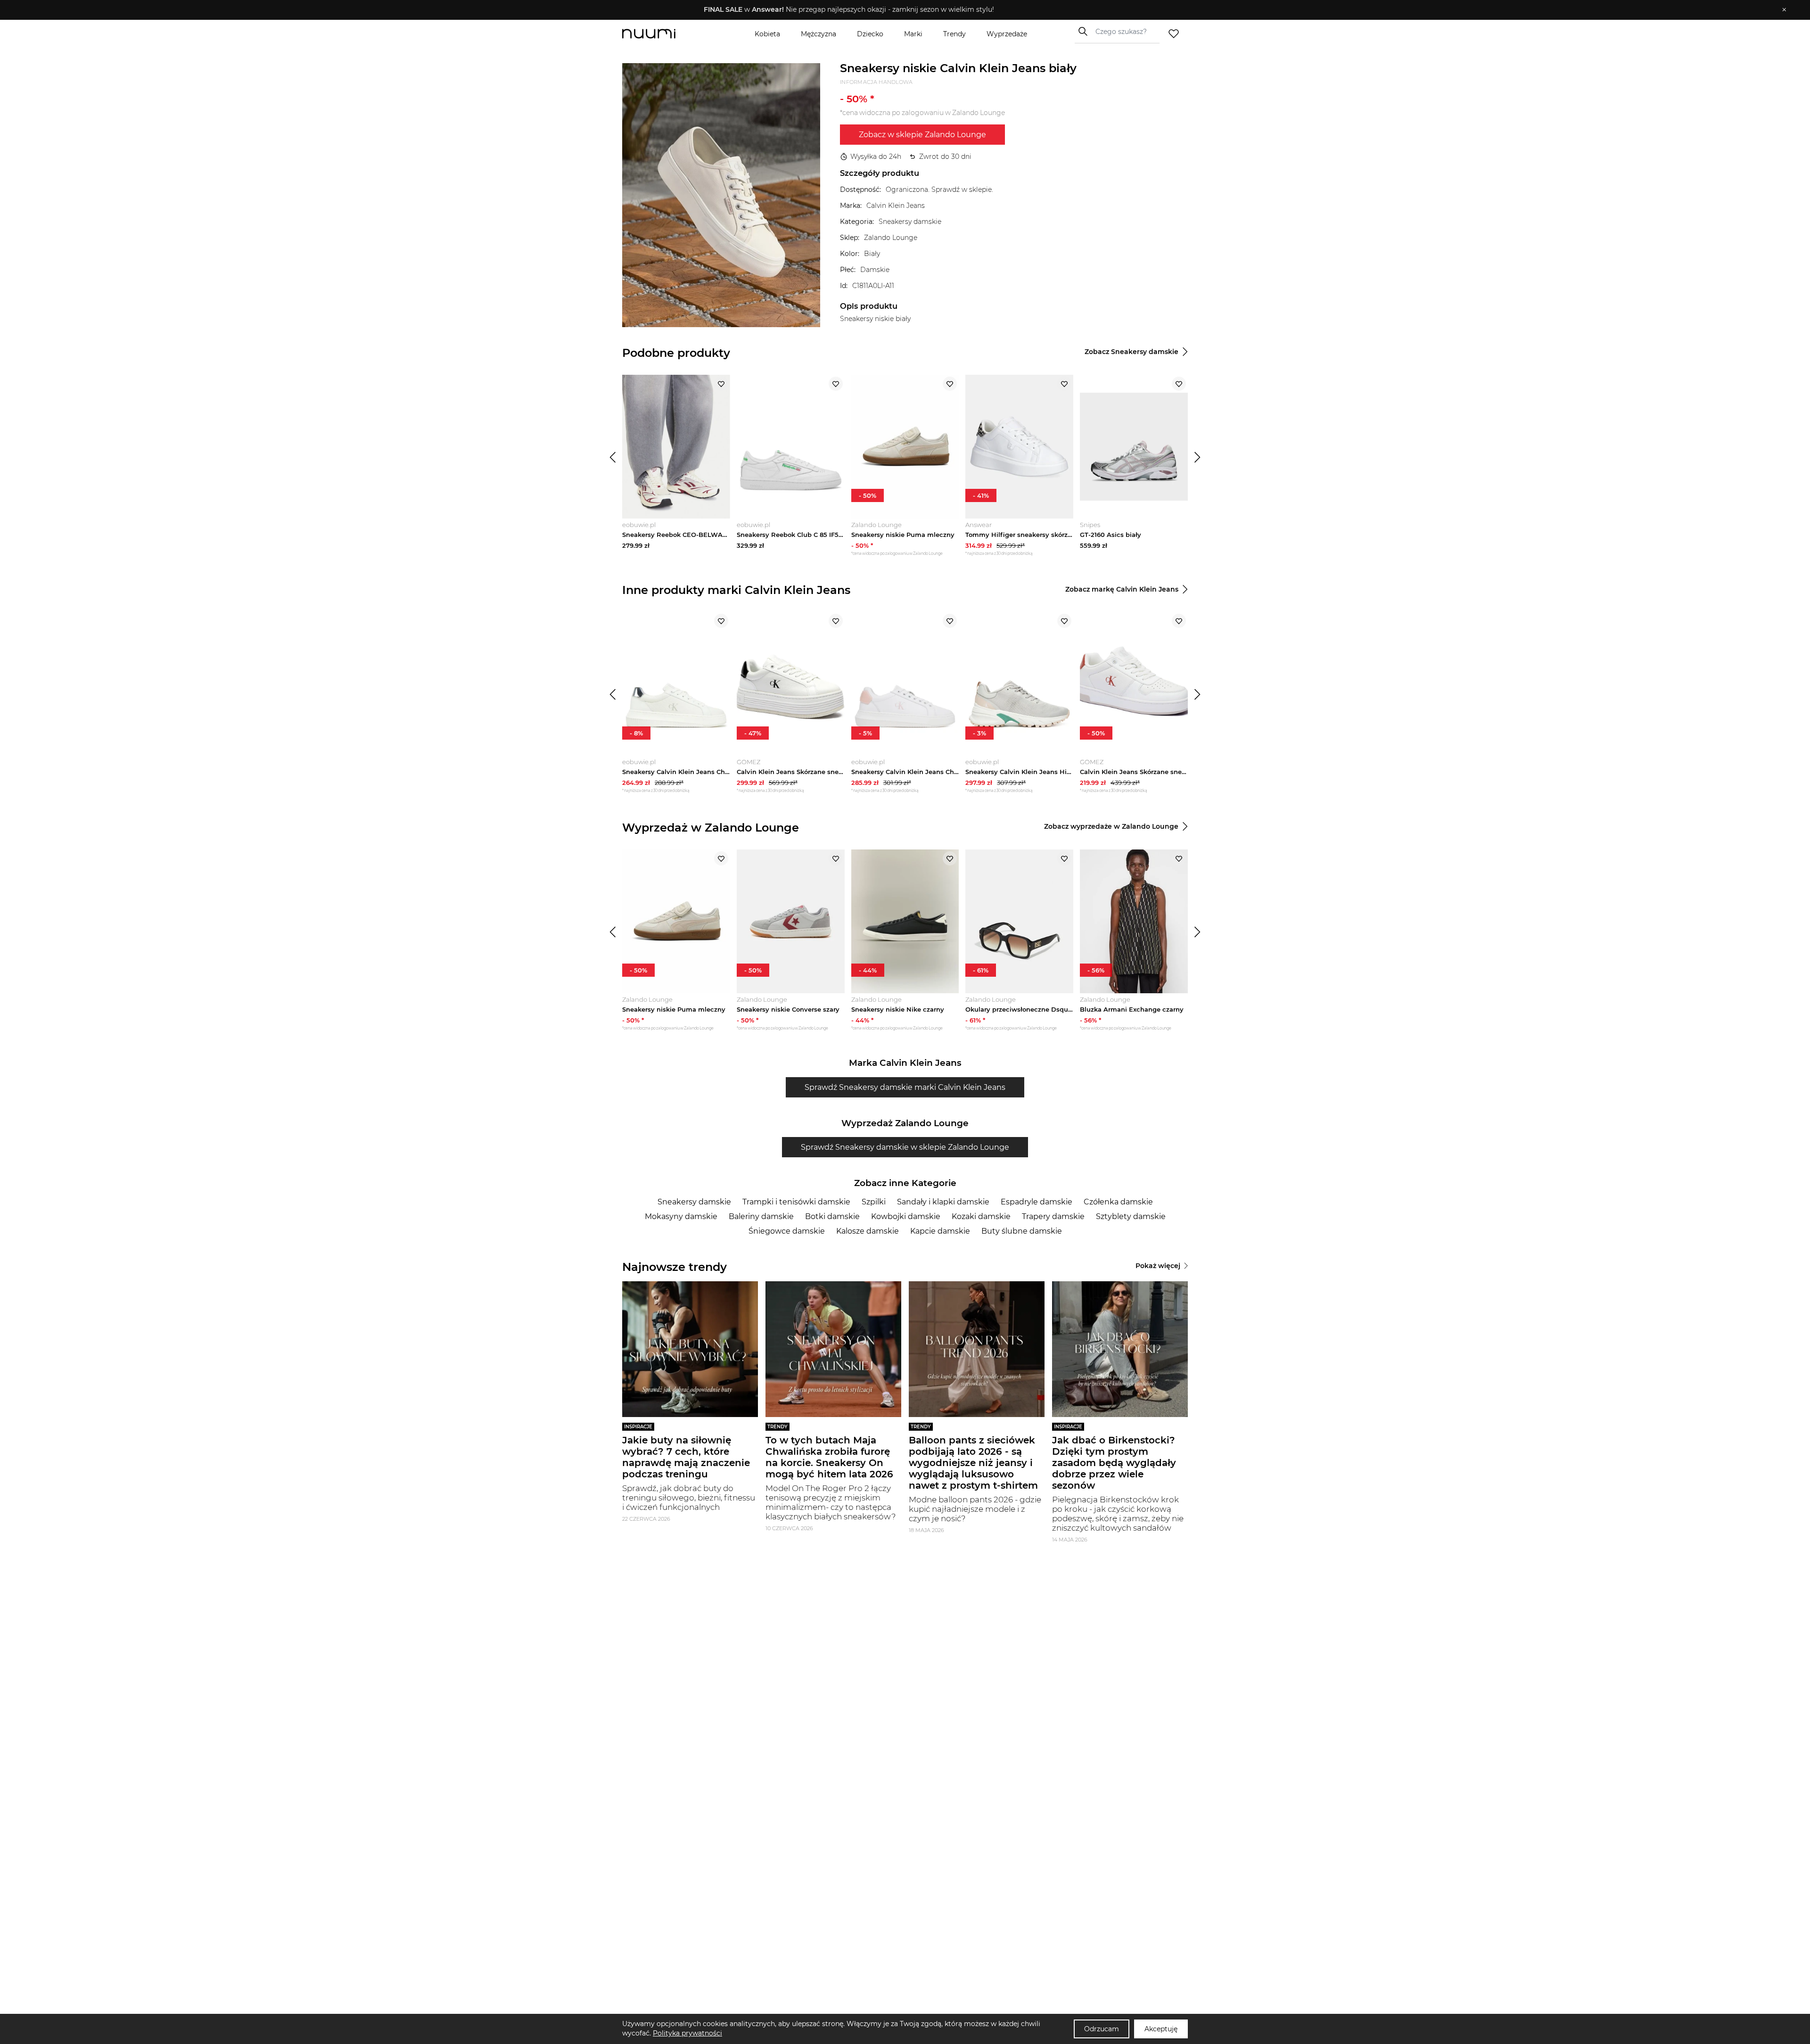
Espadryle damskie (1037, 1202)
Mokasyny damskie (681, 1216)
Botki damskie (832, 1216)
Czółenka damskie (1118, 1202)
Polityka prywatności (687, 2033)
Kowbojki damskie (906, 1216)
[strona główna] (665, 34)
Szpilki (874, 1202)
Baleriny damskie (761, 1216)
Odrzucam (1102, 2029)
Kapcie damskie (940, 1231)
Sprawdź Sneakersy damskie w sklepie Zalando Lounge (905, 1147)
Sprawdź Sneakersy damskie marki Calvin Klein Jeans (905, 1087)
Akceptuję (1161, 2029)
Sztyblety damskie (1131, 1216)
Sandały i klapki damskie (943, 1202)
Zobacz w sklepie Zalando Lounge (922, 135)
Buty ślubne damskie (1022, 1231)
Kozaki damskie (981, 1216)
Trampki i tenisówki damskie (796, 1202)
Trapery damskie (1053, 1216)
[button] (898, 10)
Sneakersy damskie (694, 1202)
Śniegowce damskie (787, 1231)
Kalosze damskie (868, 1231)
